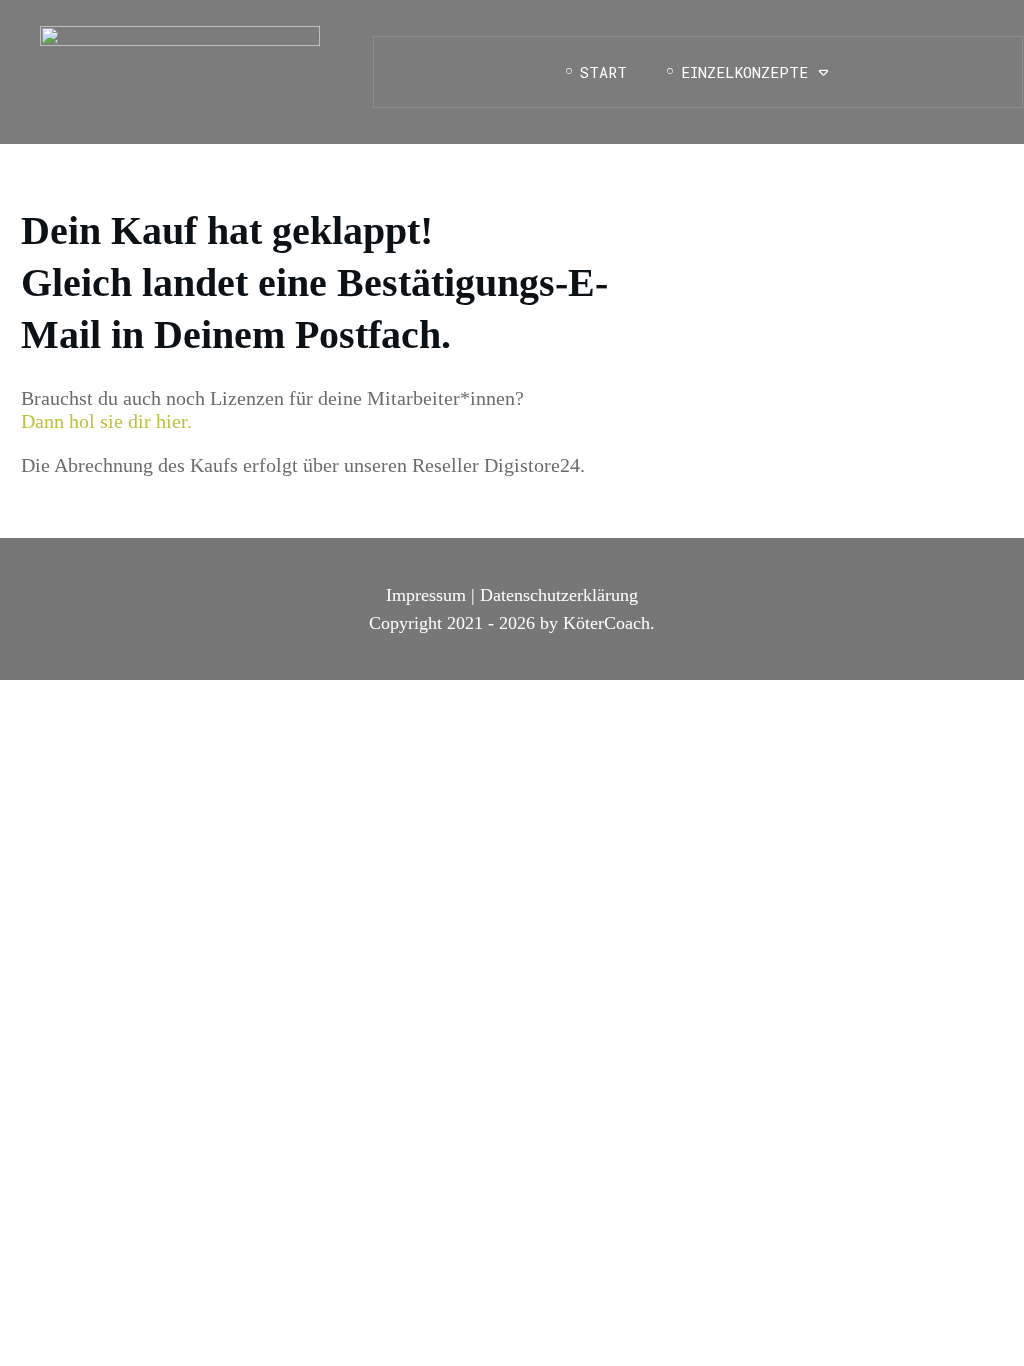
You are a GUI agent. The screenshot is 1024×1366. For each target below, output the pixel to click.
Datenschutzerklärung (559, 595)
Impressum (426, 595)
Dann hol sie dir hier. (106, 421)
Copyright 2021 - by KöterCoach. (512, 623)
